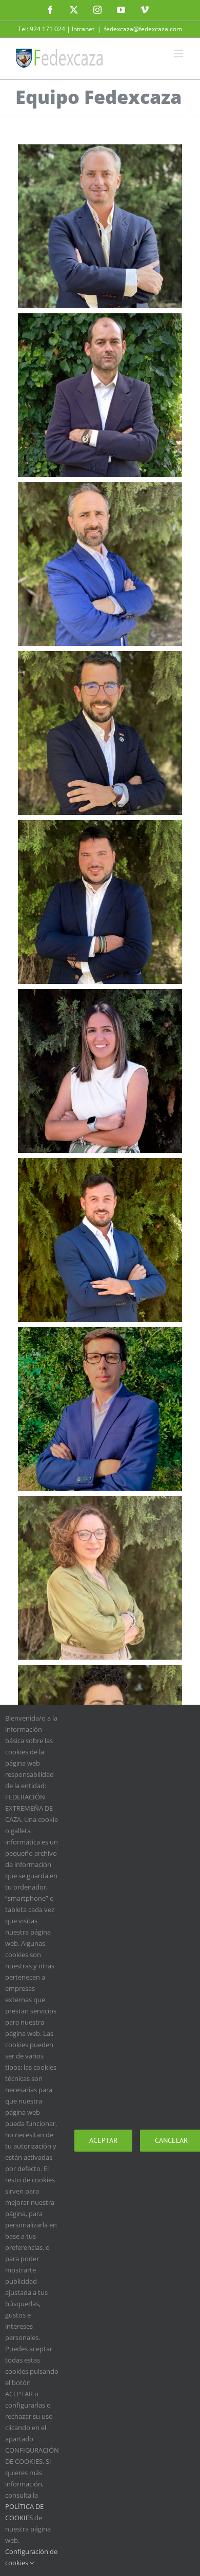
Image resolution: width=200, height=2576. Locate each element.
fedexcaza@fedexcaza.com (143, 29)
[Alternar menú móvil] (179, 53)
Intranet (83, 29)
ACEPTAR (103, 2140)
